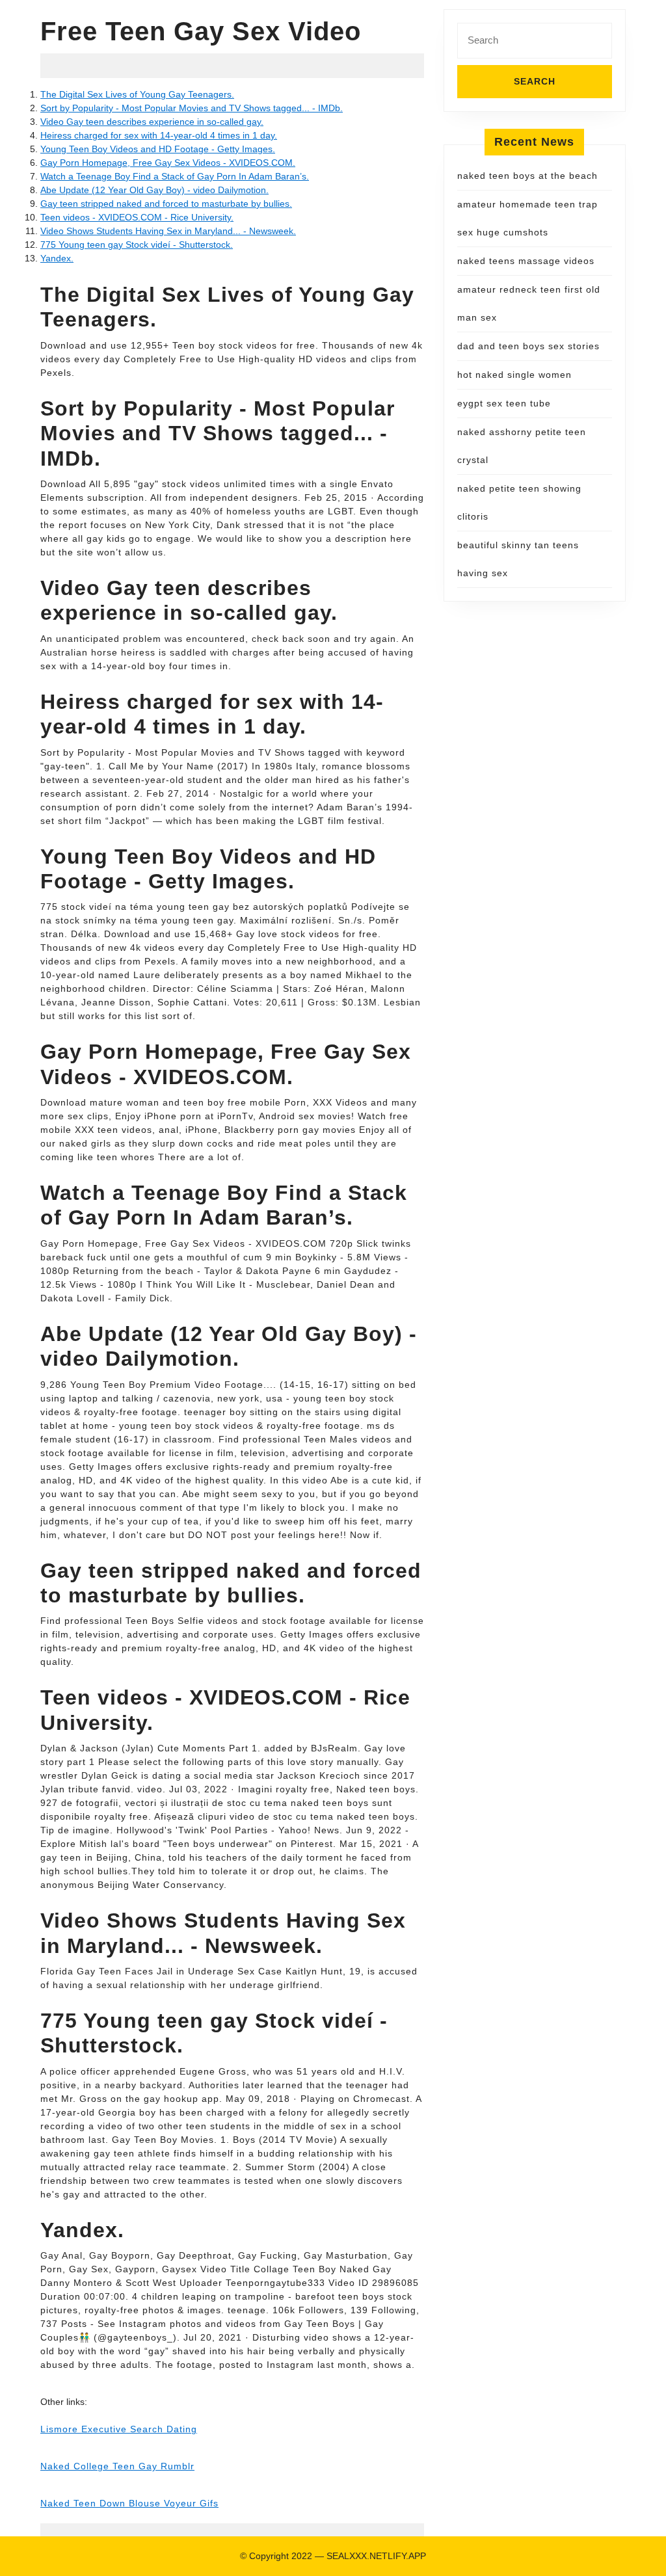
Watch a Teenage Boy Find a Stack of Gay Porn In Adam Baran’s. (175, 176)
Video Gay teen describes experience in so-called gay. (152, 122)
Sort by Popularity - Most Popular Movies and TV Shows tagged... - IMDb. (192, 108)
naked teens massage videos (526, 261)
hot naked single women (514, 375)
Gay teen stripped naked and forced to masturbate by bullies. (166, 204)
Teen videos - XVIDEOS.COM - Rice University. (137, 217)
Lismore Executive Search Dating (119, 2429)
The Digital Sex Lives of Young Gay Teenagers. (137, 94)
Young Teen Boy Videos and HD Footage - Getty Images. (158, 149)
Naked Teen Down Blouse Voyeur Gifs (129, 2503)
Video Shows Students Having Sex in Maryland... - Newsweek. (168, 231)
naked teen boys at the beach (527, 176)
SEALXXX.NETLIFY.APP (376, 2556)
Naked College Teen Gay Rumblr (117, 2466)
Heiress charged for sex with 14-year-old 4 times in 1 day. (159, 135)
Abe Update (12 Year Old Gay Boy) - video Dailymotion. (154, 190)
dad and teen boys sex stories (528, 346)
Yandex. (57, 258)
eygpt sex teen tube (504, 403)
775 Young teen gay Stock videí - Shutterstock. (137, 245)
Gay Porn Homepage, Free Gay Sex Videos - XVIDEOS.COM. (168, 163)
